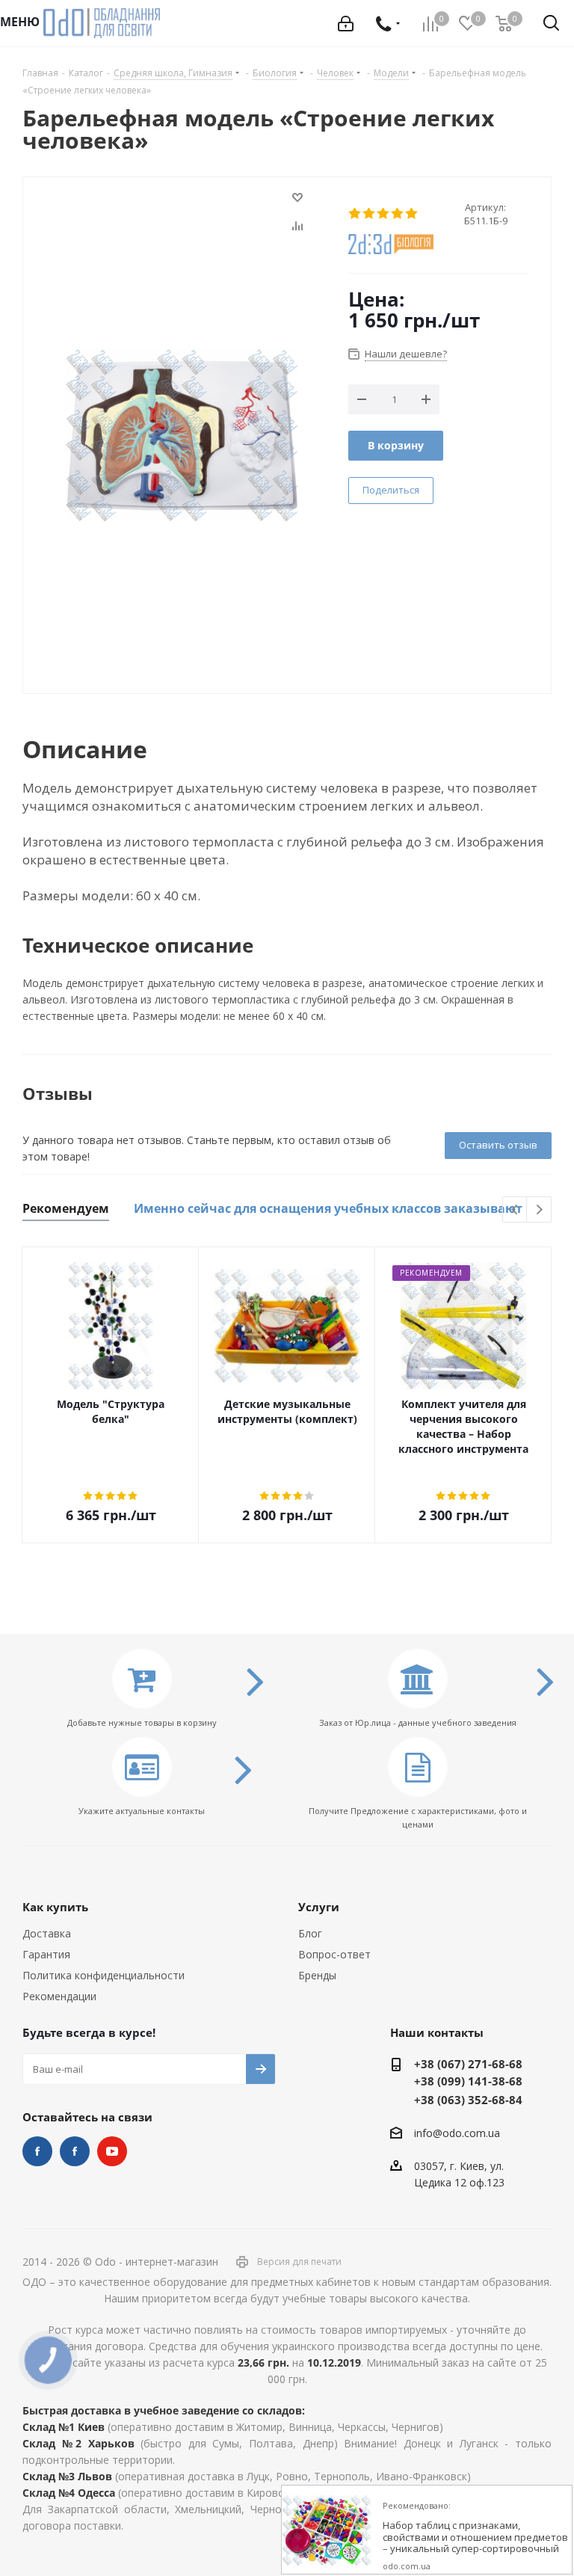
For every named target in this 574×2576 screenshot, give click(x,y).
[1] (355, 214)
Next (539, 1210)
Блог (310, 1933)
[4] (398, 214)
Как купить (55, 1907)
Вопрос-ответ (334, 1954)
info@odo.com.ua (457, 2133)
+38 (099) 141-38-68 (468, 2081)
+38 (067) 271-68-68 (468, 2064)
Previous (515, 1210)
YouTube (112, 2151)
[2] (370, 214)
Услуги (319, 1907)
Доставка (47, 1933)
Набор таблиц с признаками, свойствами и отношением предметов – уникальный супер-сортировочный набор (475, 2543)
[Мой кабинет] (346, 24)
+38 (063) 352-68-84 (468, 2100)
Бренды (317, 1975)
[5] (412, 214)
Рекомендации (59, 1996)
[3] (384, 214)
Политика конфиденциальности (104, 1975)
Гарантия (46, 1954)
